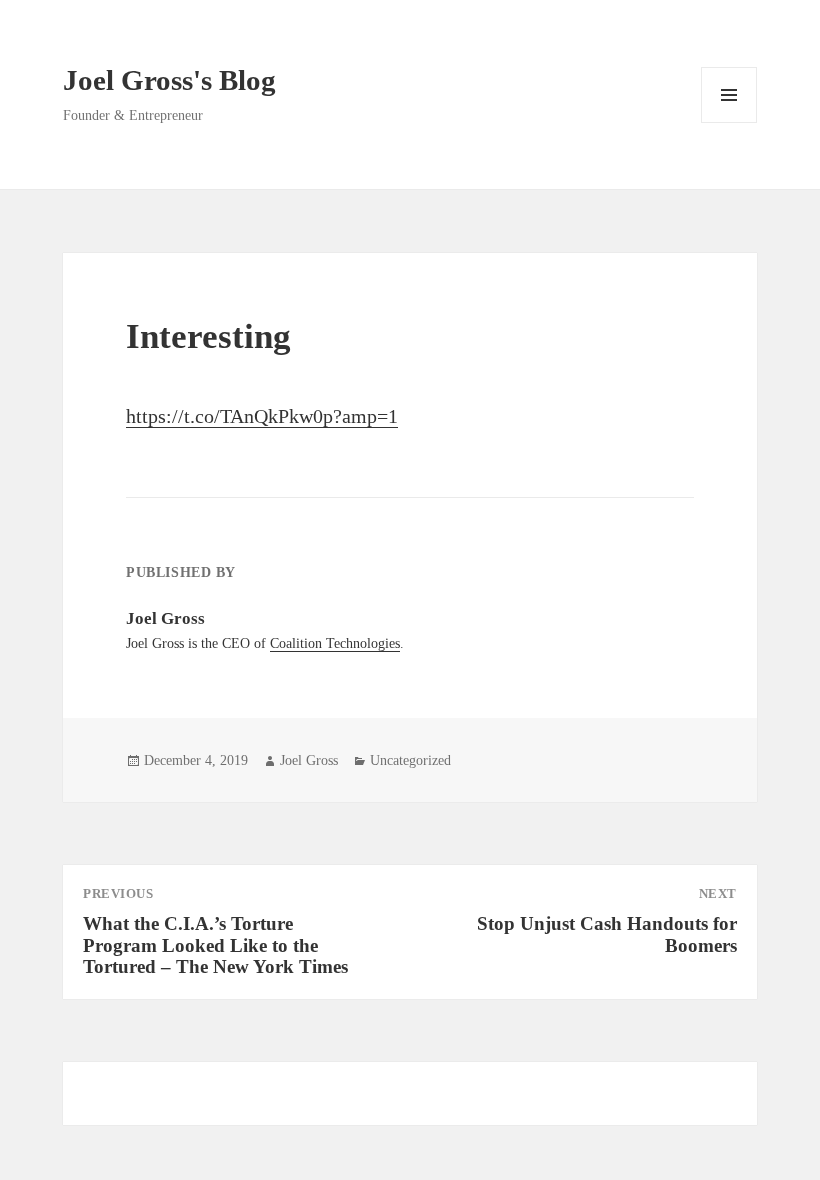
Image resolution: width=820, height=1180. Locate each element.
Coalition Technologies (335, 643)
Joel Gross (309, 760)
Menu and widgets (729, 122)
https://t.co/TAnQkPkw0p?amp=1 (262, 416)
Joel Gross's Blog (169, 80)
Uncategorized (410, 760)
